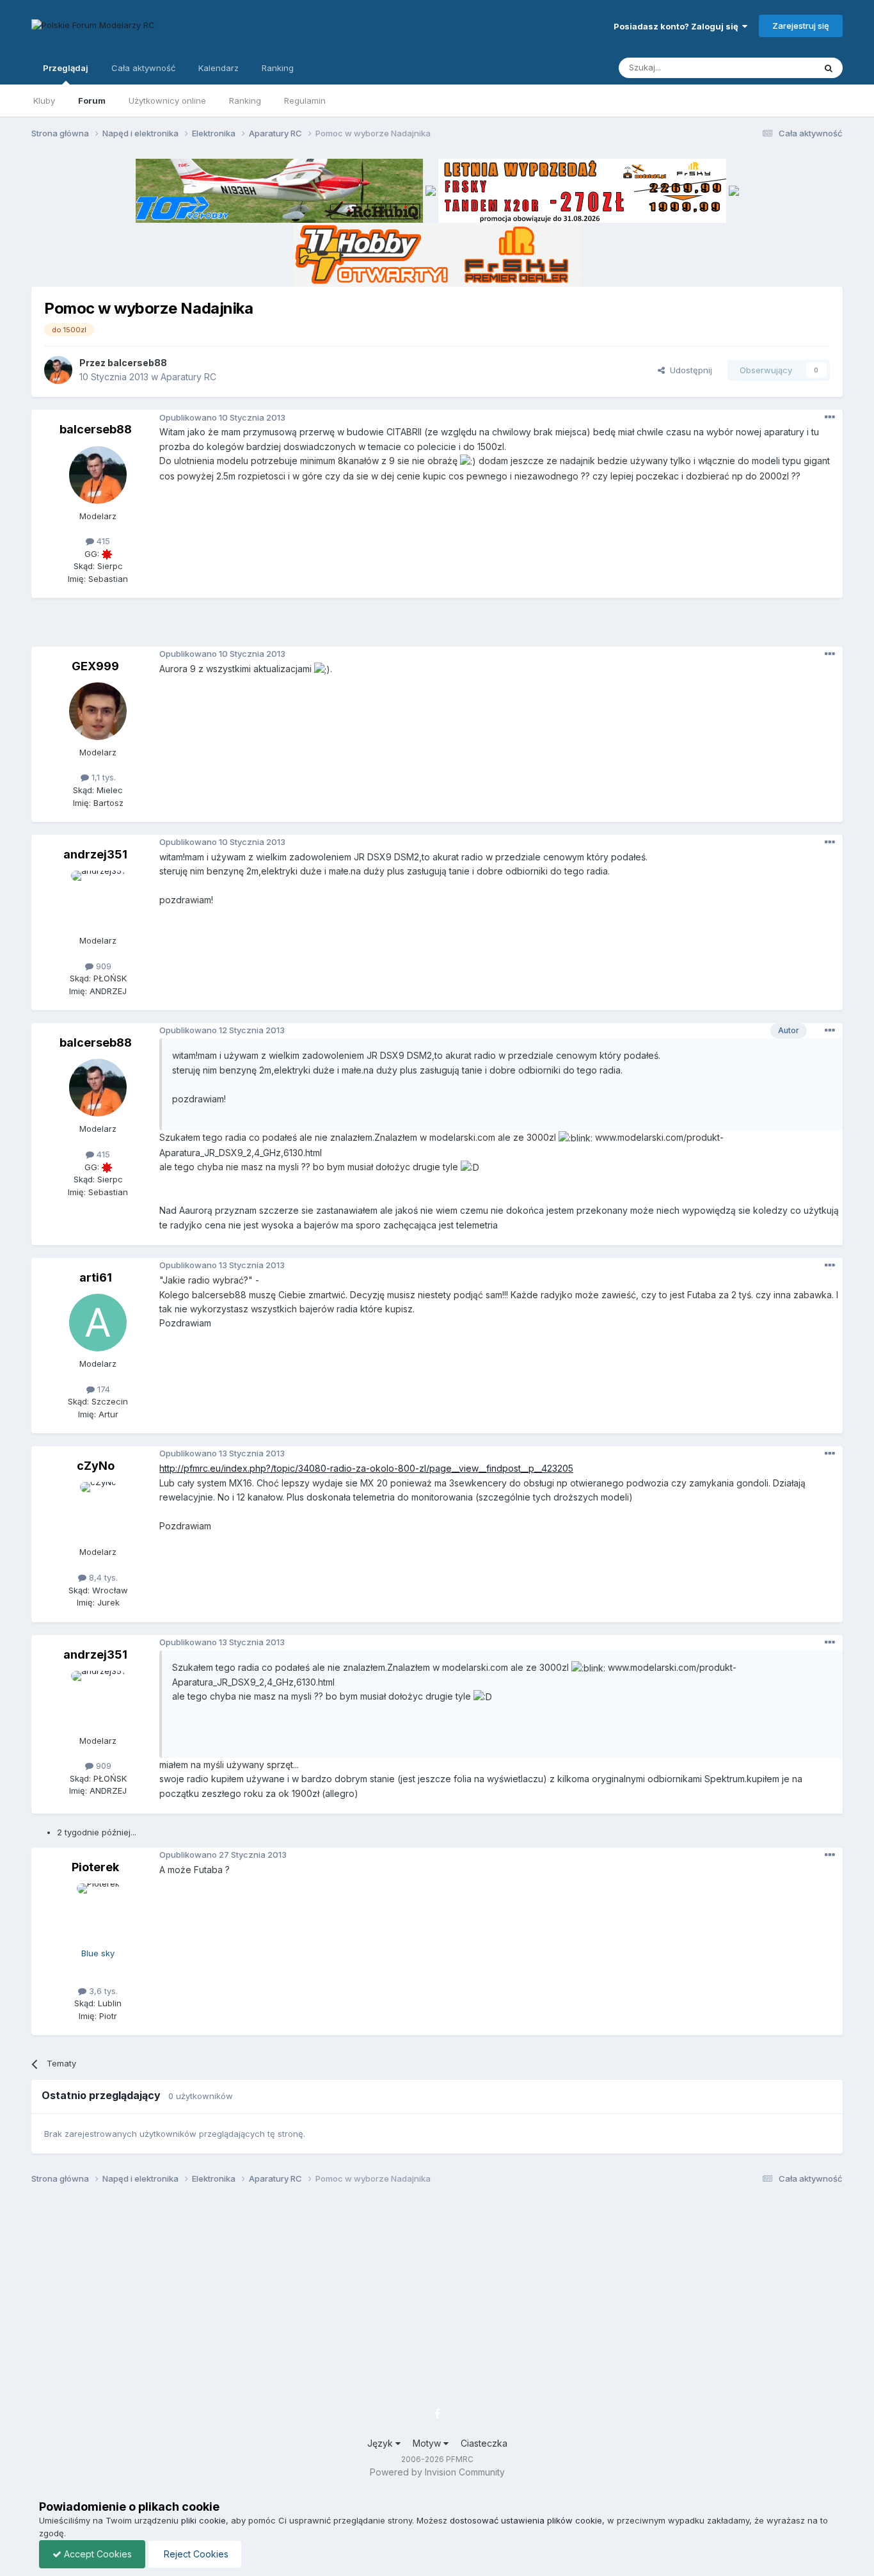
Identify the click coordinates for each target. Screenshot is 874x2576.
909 (102, 966)
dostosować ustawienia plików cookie (526, 2520)
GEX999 (95, 666)
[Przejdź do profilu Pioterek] (98, 1912)
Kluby (44, 101)
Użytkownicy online (167, 101)
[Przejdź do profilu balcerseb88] (58, 370)
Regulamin (305, 101)
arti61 (96, 1277)
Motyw (428, 2443)
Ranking (245, 101)
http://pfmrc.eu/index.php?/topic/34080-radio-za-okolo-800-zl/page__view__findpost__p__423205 (366, 1468)
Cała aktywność (143, 68)
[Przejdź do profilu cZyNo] (98, 1511)
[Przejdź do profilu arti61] (98, 1323)
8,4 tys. (102, 1577)
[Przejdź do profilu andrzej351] (98, 899)
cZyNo (96, 1466)
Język (381, 2443)
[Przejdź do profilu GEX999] (98, 711)
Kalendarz (219, 68)
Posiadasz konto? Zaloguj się (678, 26)
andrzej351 (95, 854)
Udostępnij (688, 370)
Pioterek (95, 1867)
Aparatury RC (188, 377)
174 (102, 1389)
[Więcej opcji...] (830, 417)
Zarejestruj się (801, 26)
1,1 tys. (102, 777)
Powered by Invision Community (437, 2472)
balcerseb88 (137, 363)
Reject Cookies (195, 2554)
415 (102, 541)
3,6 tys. (102, 1991)
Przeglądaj (66, 68)
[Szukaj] (829, 68)
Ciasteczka (484, 2443)
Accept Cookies (97, 2554)
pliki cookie (203, 2520)
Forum (92, 101)
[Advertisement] (437, 627)
